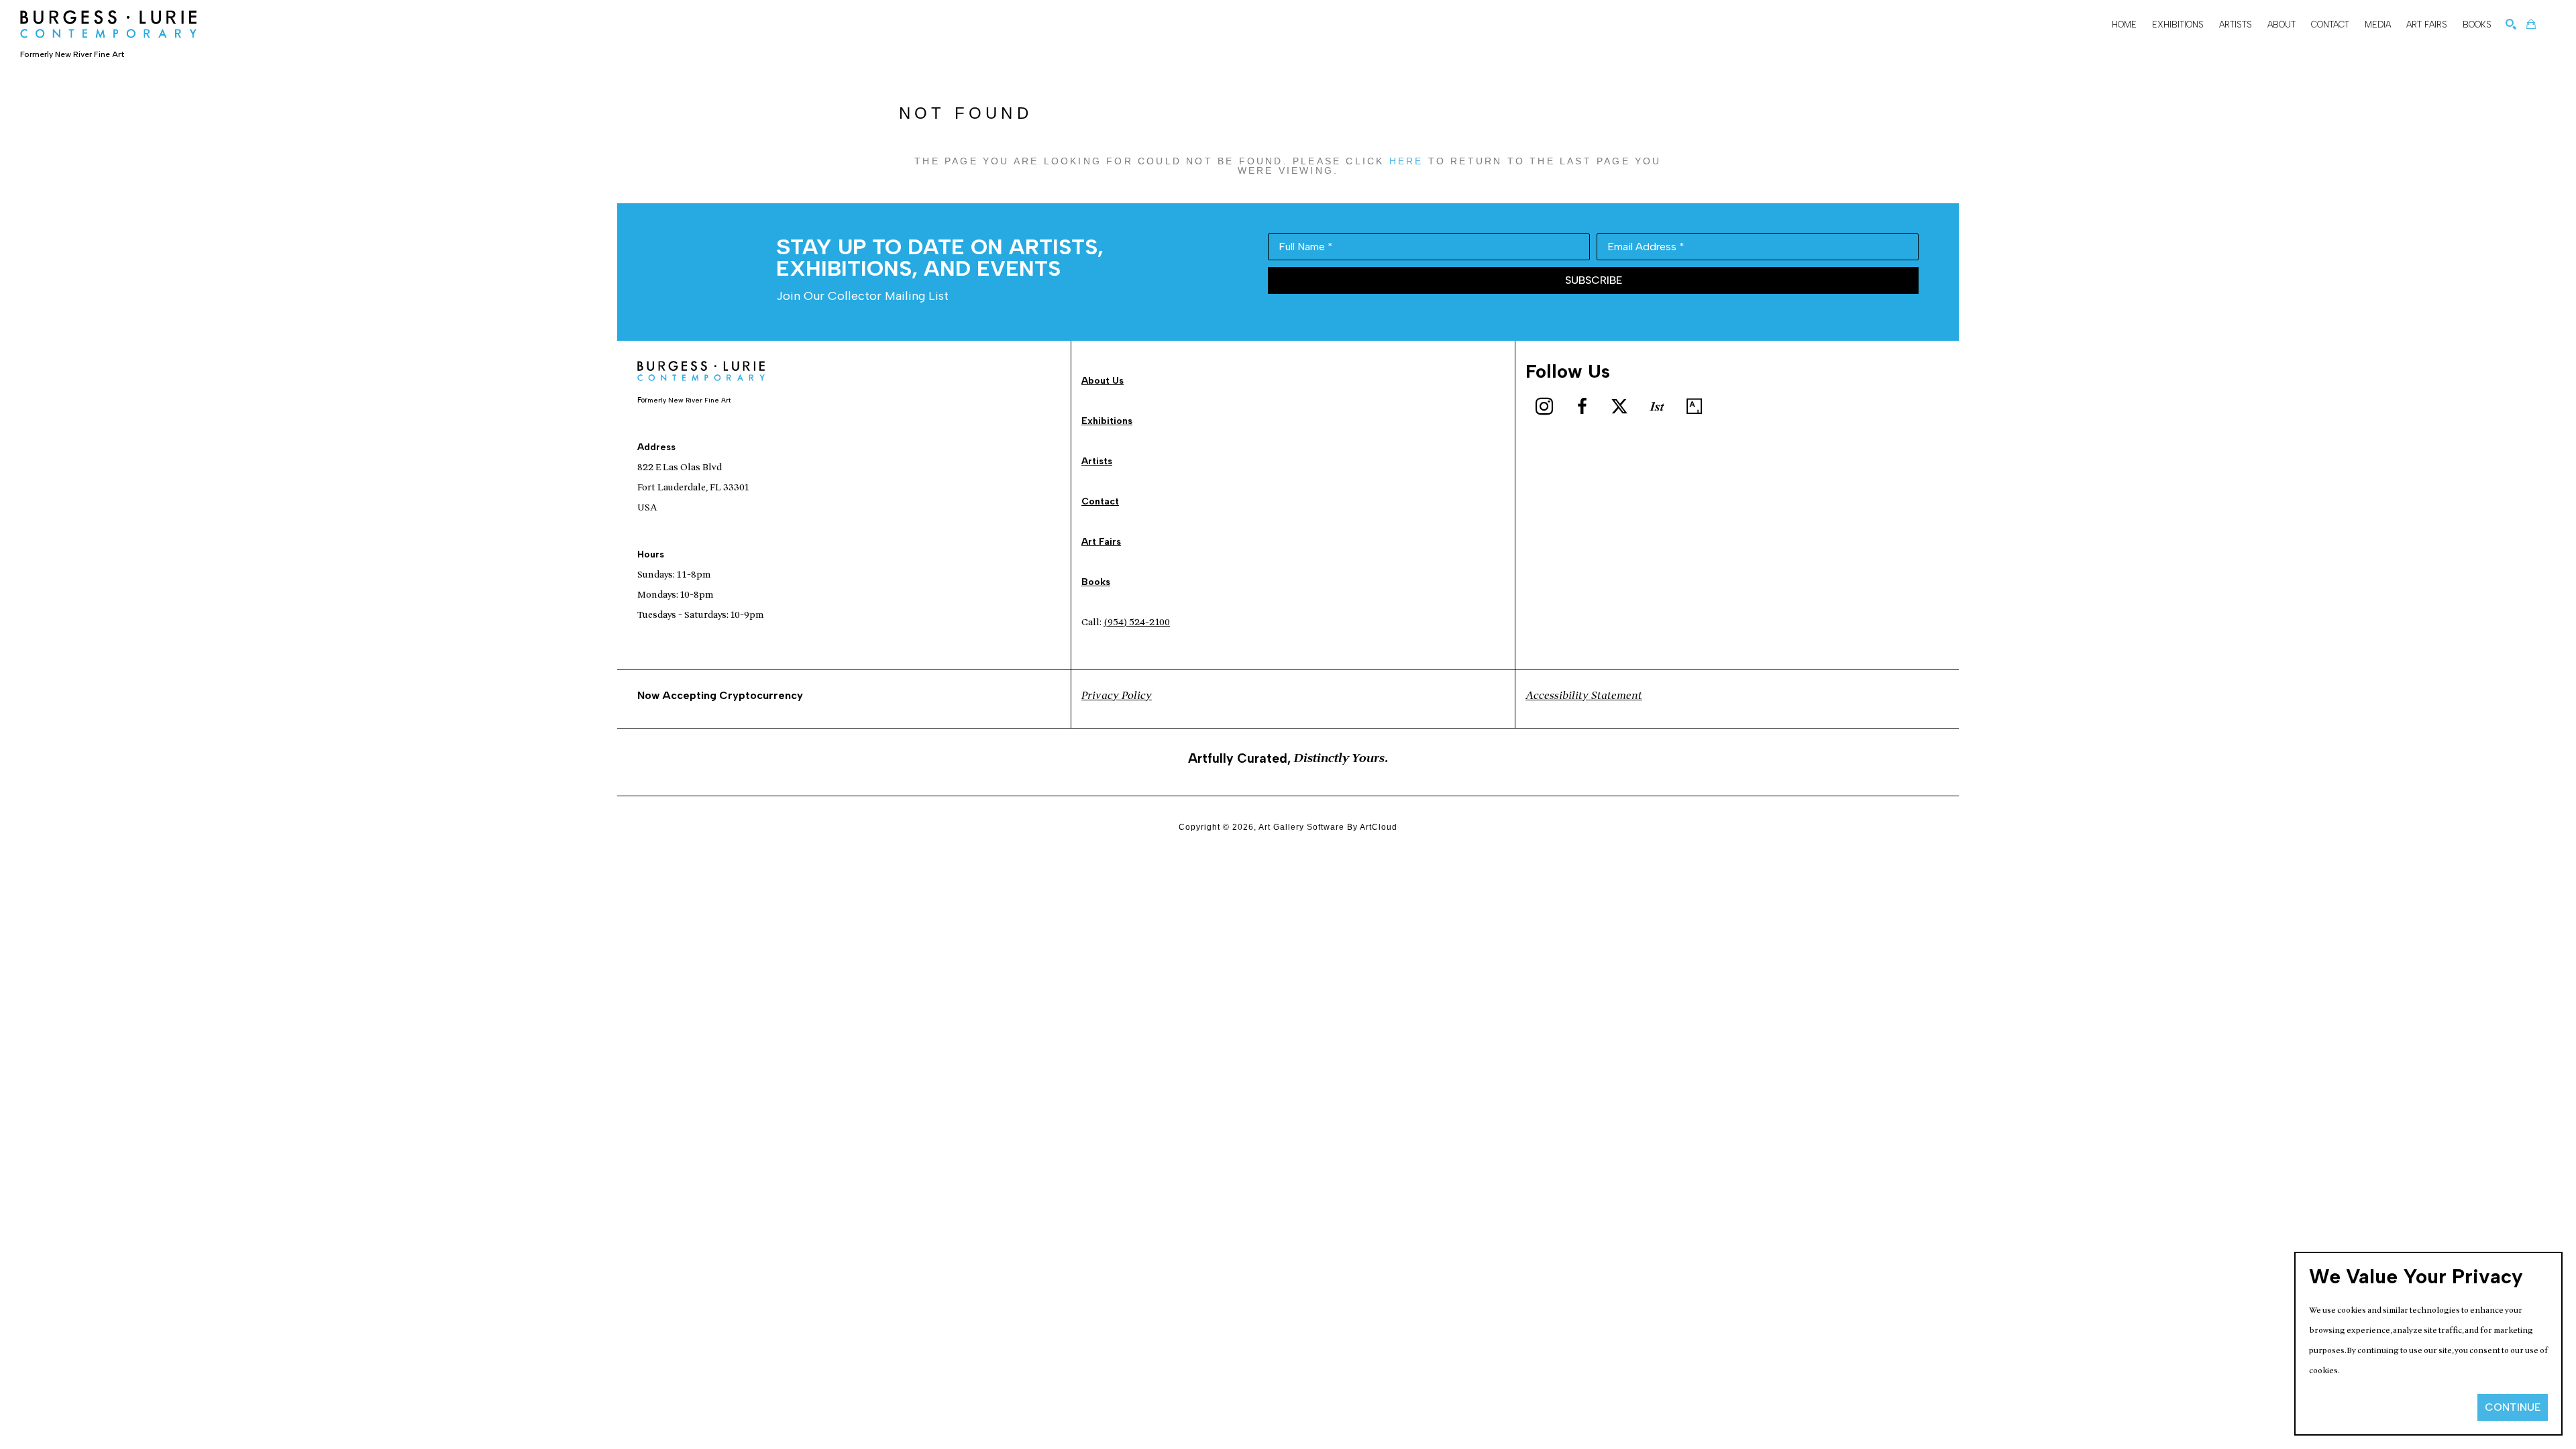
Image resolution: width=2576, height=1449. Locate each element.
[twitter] (1619, 407)
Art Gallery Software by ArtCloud (1328, 827)
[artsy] (1695, 407)
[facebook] (1582, 407)
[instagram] (1544, 407)
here (1406, 161)
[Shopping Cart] (2531, 24)
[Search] (2511, 24)
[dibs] (1657, 407)
